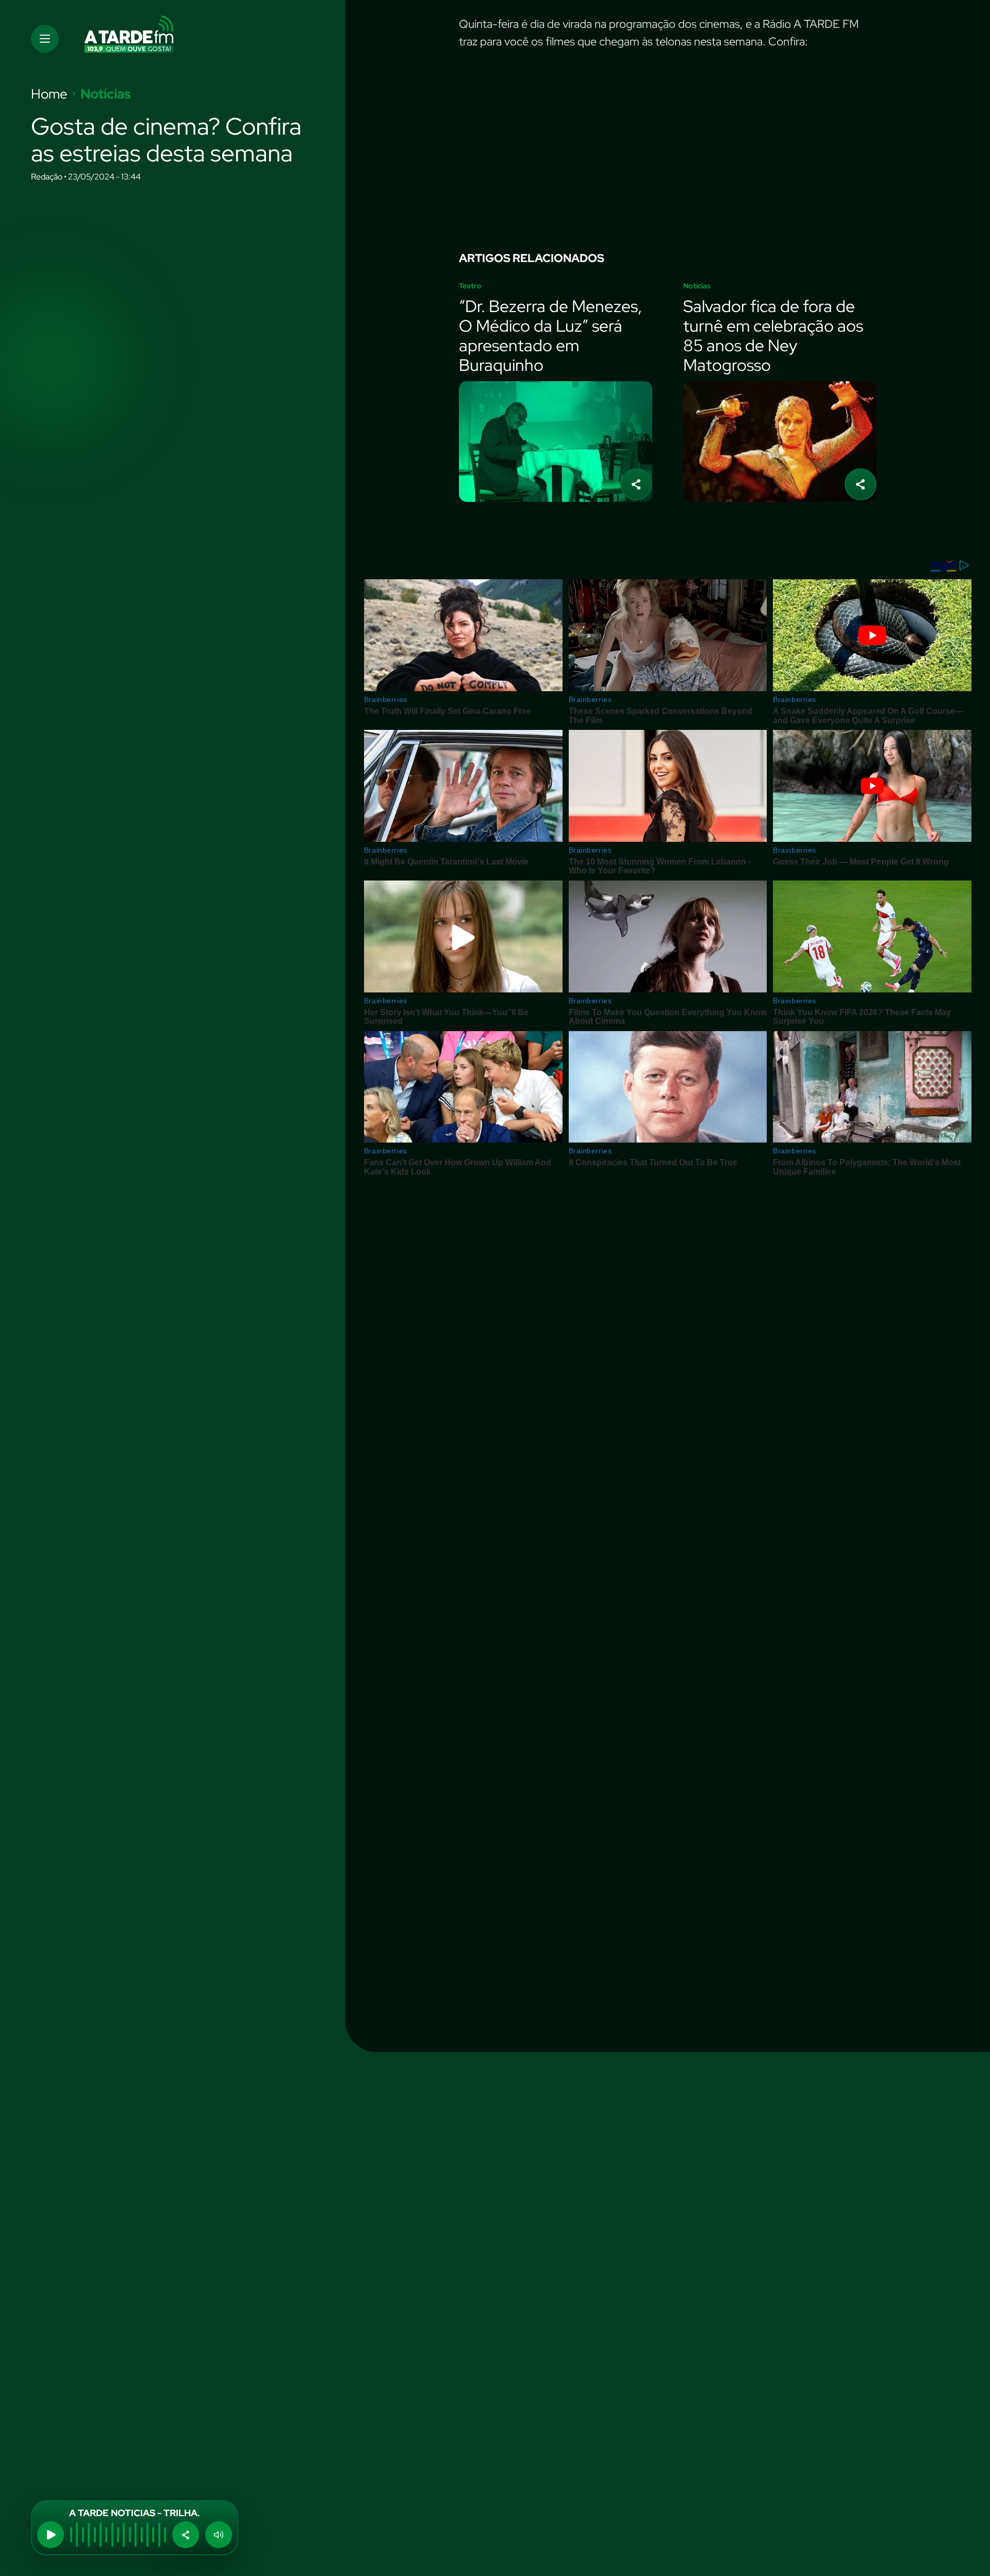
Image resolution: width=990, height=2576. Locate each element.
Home (49, 94)
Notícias (106, 94)
